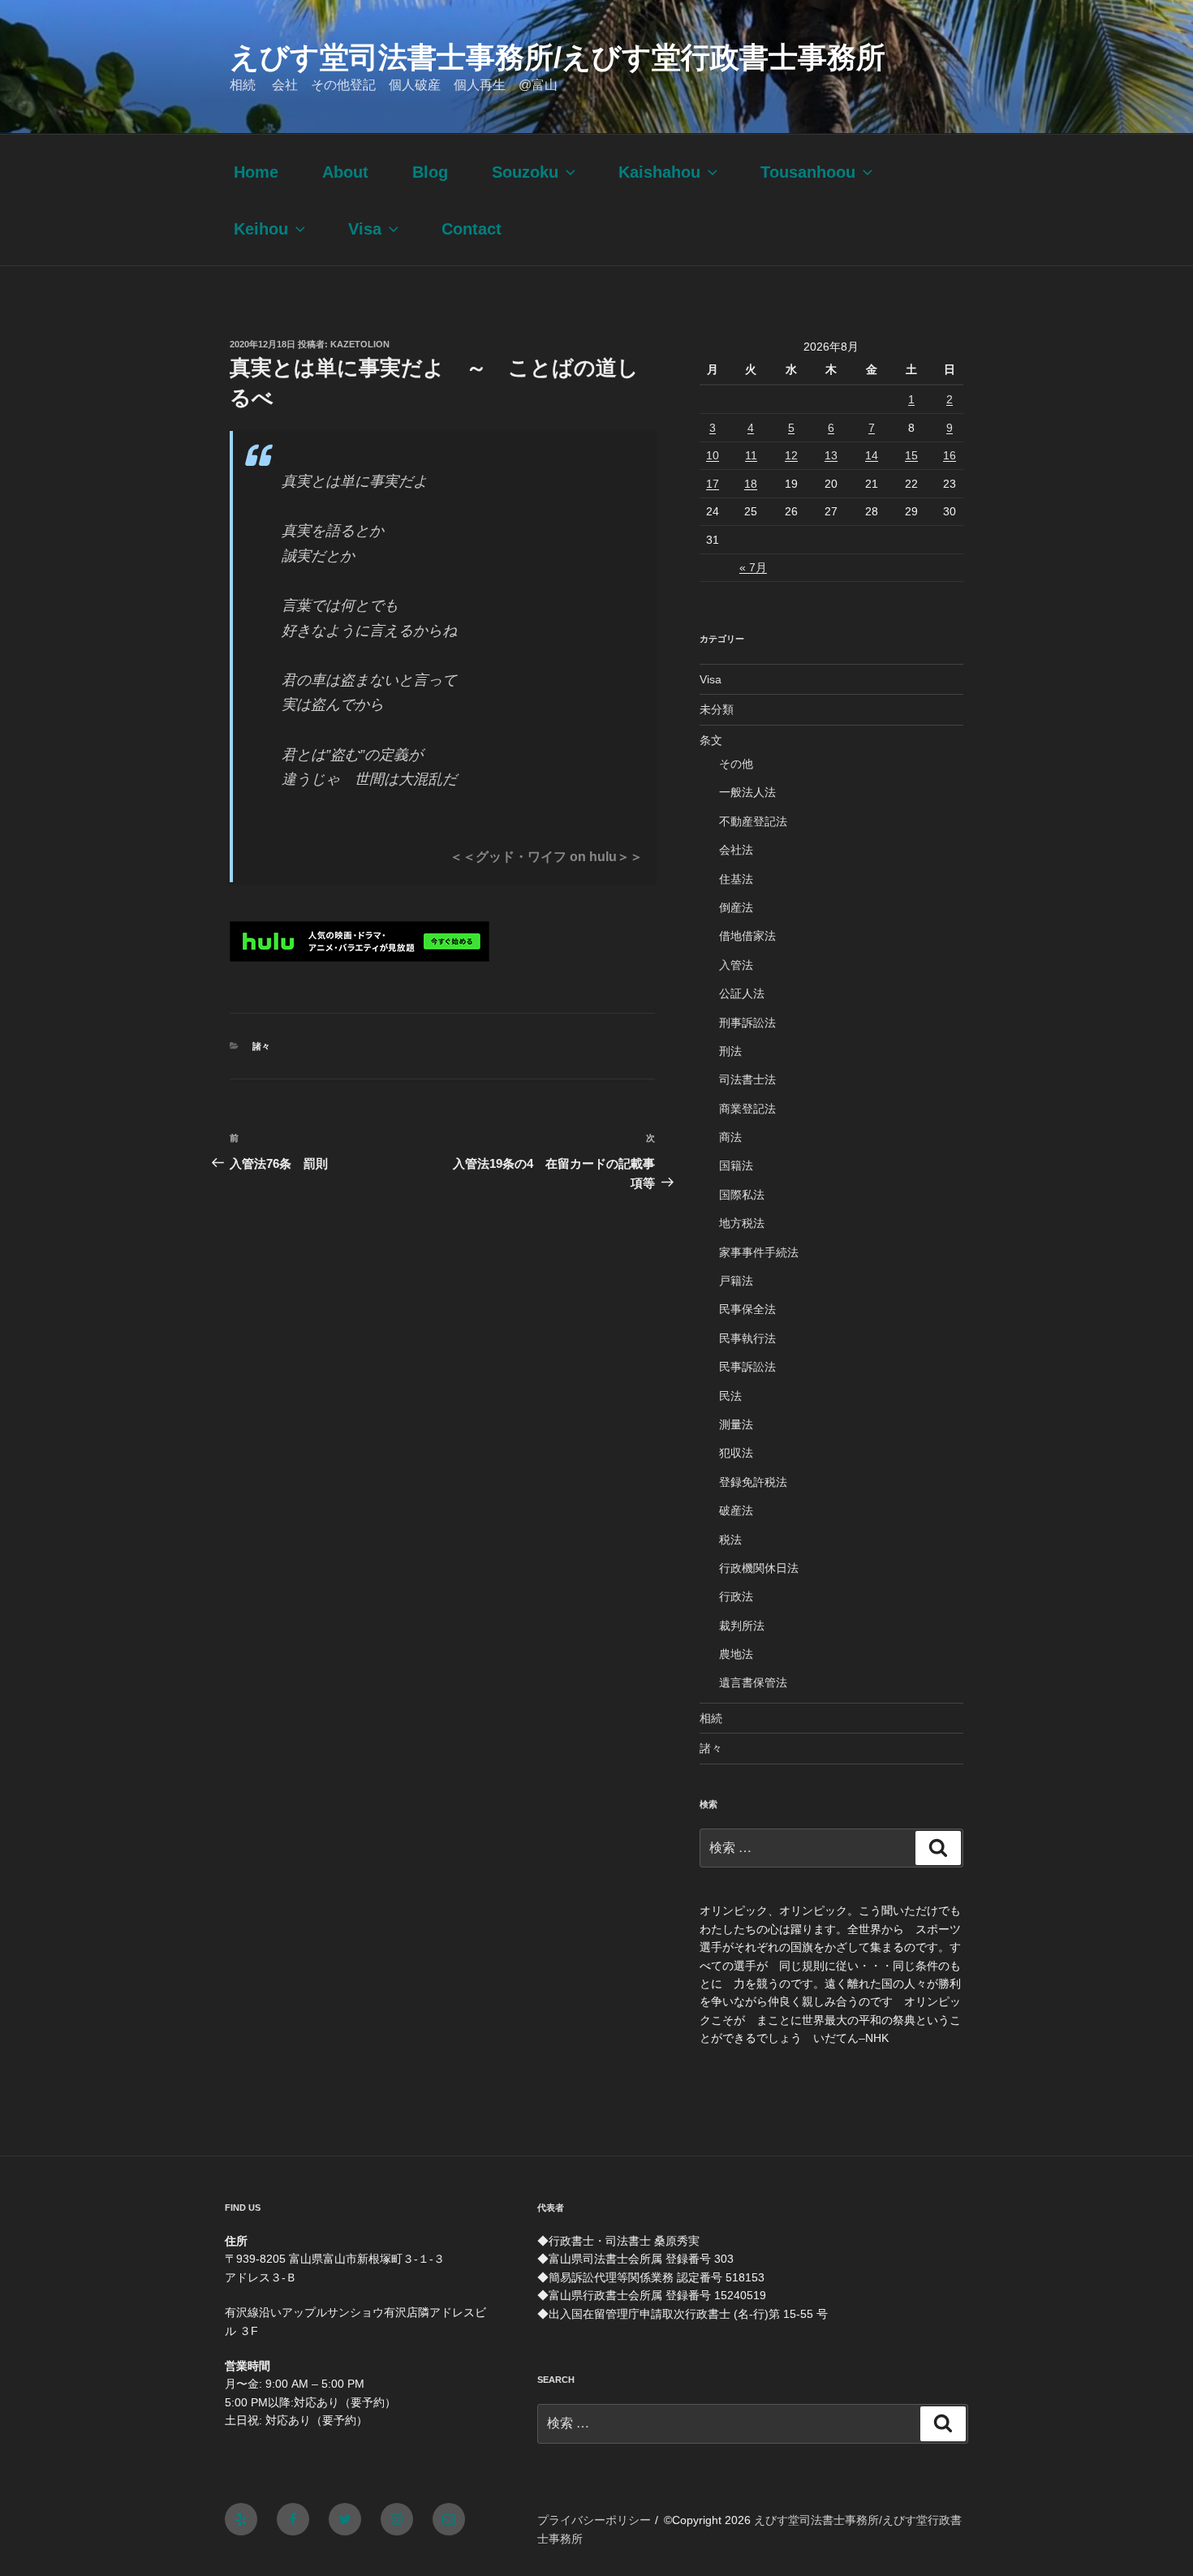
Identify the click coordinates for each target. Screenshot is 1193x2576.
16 (950, 455)
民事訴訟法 (747, 1367)
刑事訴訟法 (747, 1023)
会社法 (736, 850)
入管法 (736, 965)
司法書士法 (747, 1079)
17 (713, 484)
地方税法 (742, 1223)
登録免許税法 (753, 1482)
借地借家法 (747, 936)
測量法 (736, 1424)
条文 (711, 740)
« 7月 (753, 567)
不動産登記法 (753, 821)
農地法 (736, 1654)
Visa (365, 229)
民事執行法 (747, 1338)
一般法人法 (747, 792)
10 (713, 455)
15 (911, 455)
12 (791, 455)
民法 (730, 1396)
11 (751, 455)
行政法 (736, 1596)
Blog (430, 172)
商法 (730, 1137)
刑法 (730, 1051)
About (345, 172)
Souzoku (525, 172)
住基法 (736, 879)
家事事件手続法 (759, 1252)
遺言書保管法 (753, 1682)
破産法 (736, 1510)
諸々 (261, 1046)
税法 (730, 1540)
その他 (736, 764)
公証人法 (742, 993)
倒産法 (736, 907)
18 (751, 484)
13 (831, 455)
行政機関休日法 (759, 1568)
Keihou (261, 229)
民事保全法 (747, 1309)
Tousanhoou (808, 172)
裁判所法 (742, 1626)
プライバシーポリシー (594, 2520)
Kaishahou (659, 172)
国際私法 (742, 1195)
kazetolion (360, 344)
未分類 (717, 709)
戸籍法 (736, 1281)
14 (872, 455)
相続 (711, 1718)
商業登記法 (747, 1109)
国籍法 (736, 1165)
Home (256, 172)
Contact (472, 229)
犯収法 (736, 1453)
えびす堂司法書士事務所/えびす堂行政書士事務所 (558, 57)
